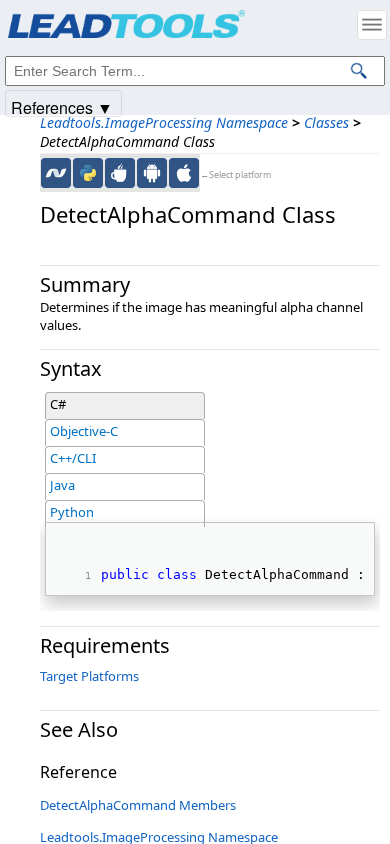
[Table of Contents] (372, 25)
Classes (326, 122)
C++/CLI (73, 458)
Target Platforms (89, 676)
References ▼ (62, 106)
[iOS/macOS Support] (184, 173)
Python (72, 512)
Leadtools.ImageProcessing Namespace (164, 122)
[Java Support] (120, 173)
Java (62, 485)
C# (58, 404)
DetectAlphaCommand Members (138, 805)
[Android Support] (152, 173)
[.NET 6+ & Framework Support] (56, 173)
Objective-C (84, 431)
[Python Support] (88, 173)
